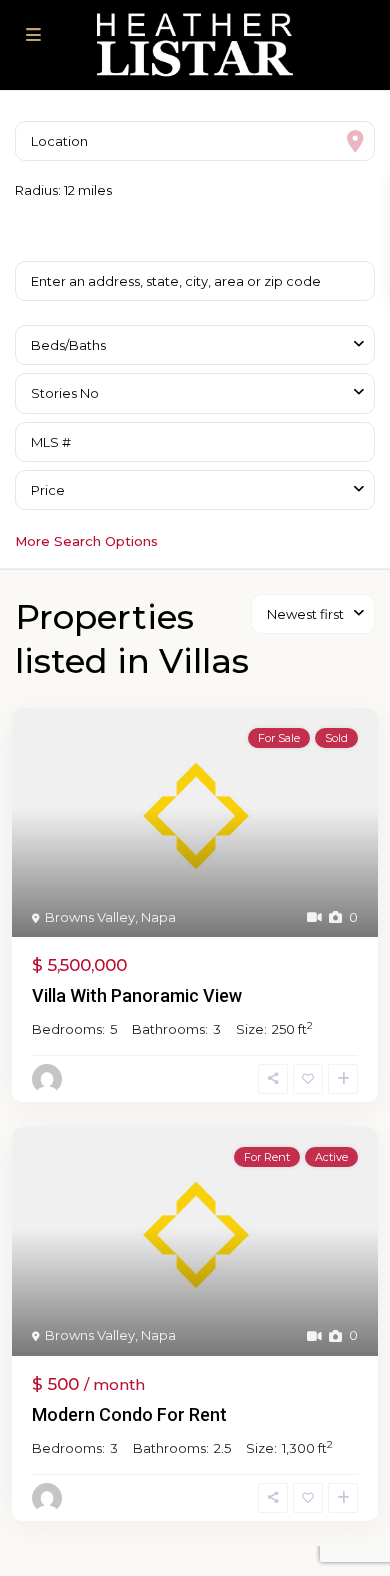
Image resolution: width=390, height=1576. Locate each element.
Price (48, 490)
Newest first (305, 614)
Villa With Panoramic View (137, 995)
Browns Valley (90, 917)
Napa (158, 917)
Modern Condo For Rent (129, 1414)
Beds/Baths (68, 345)
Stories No (65, 393)
